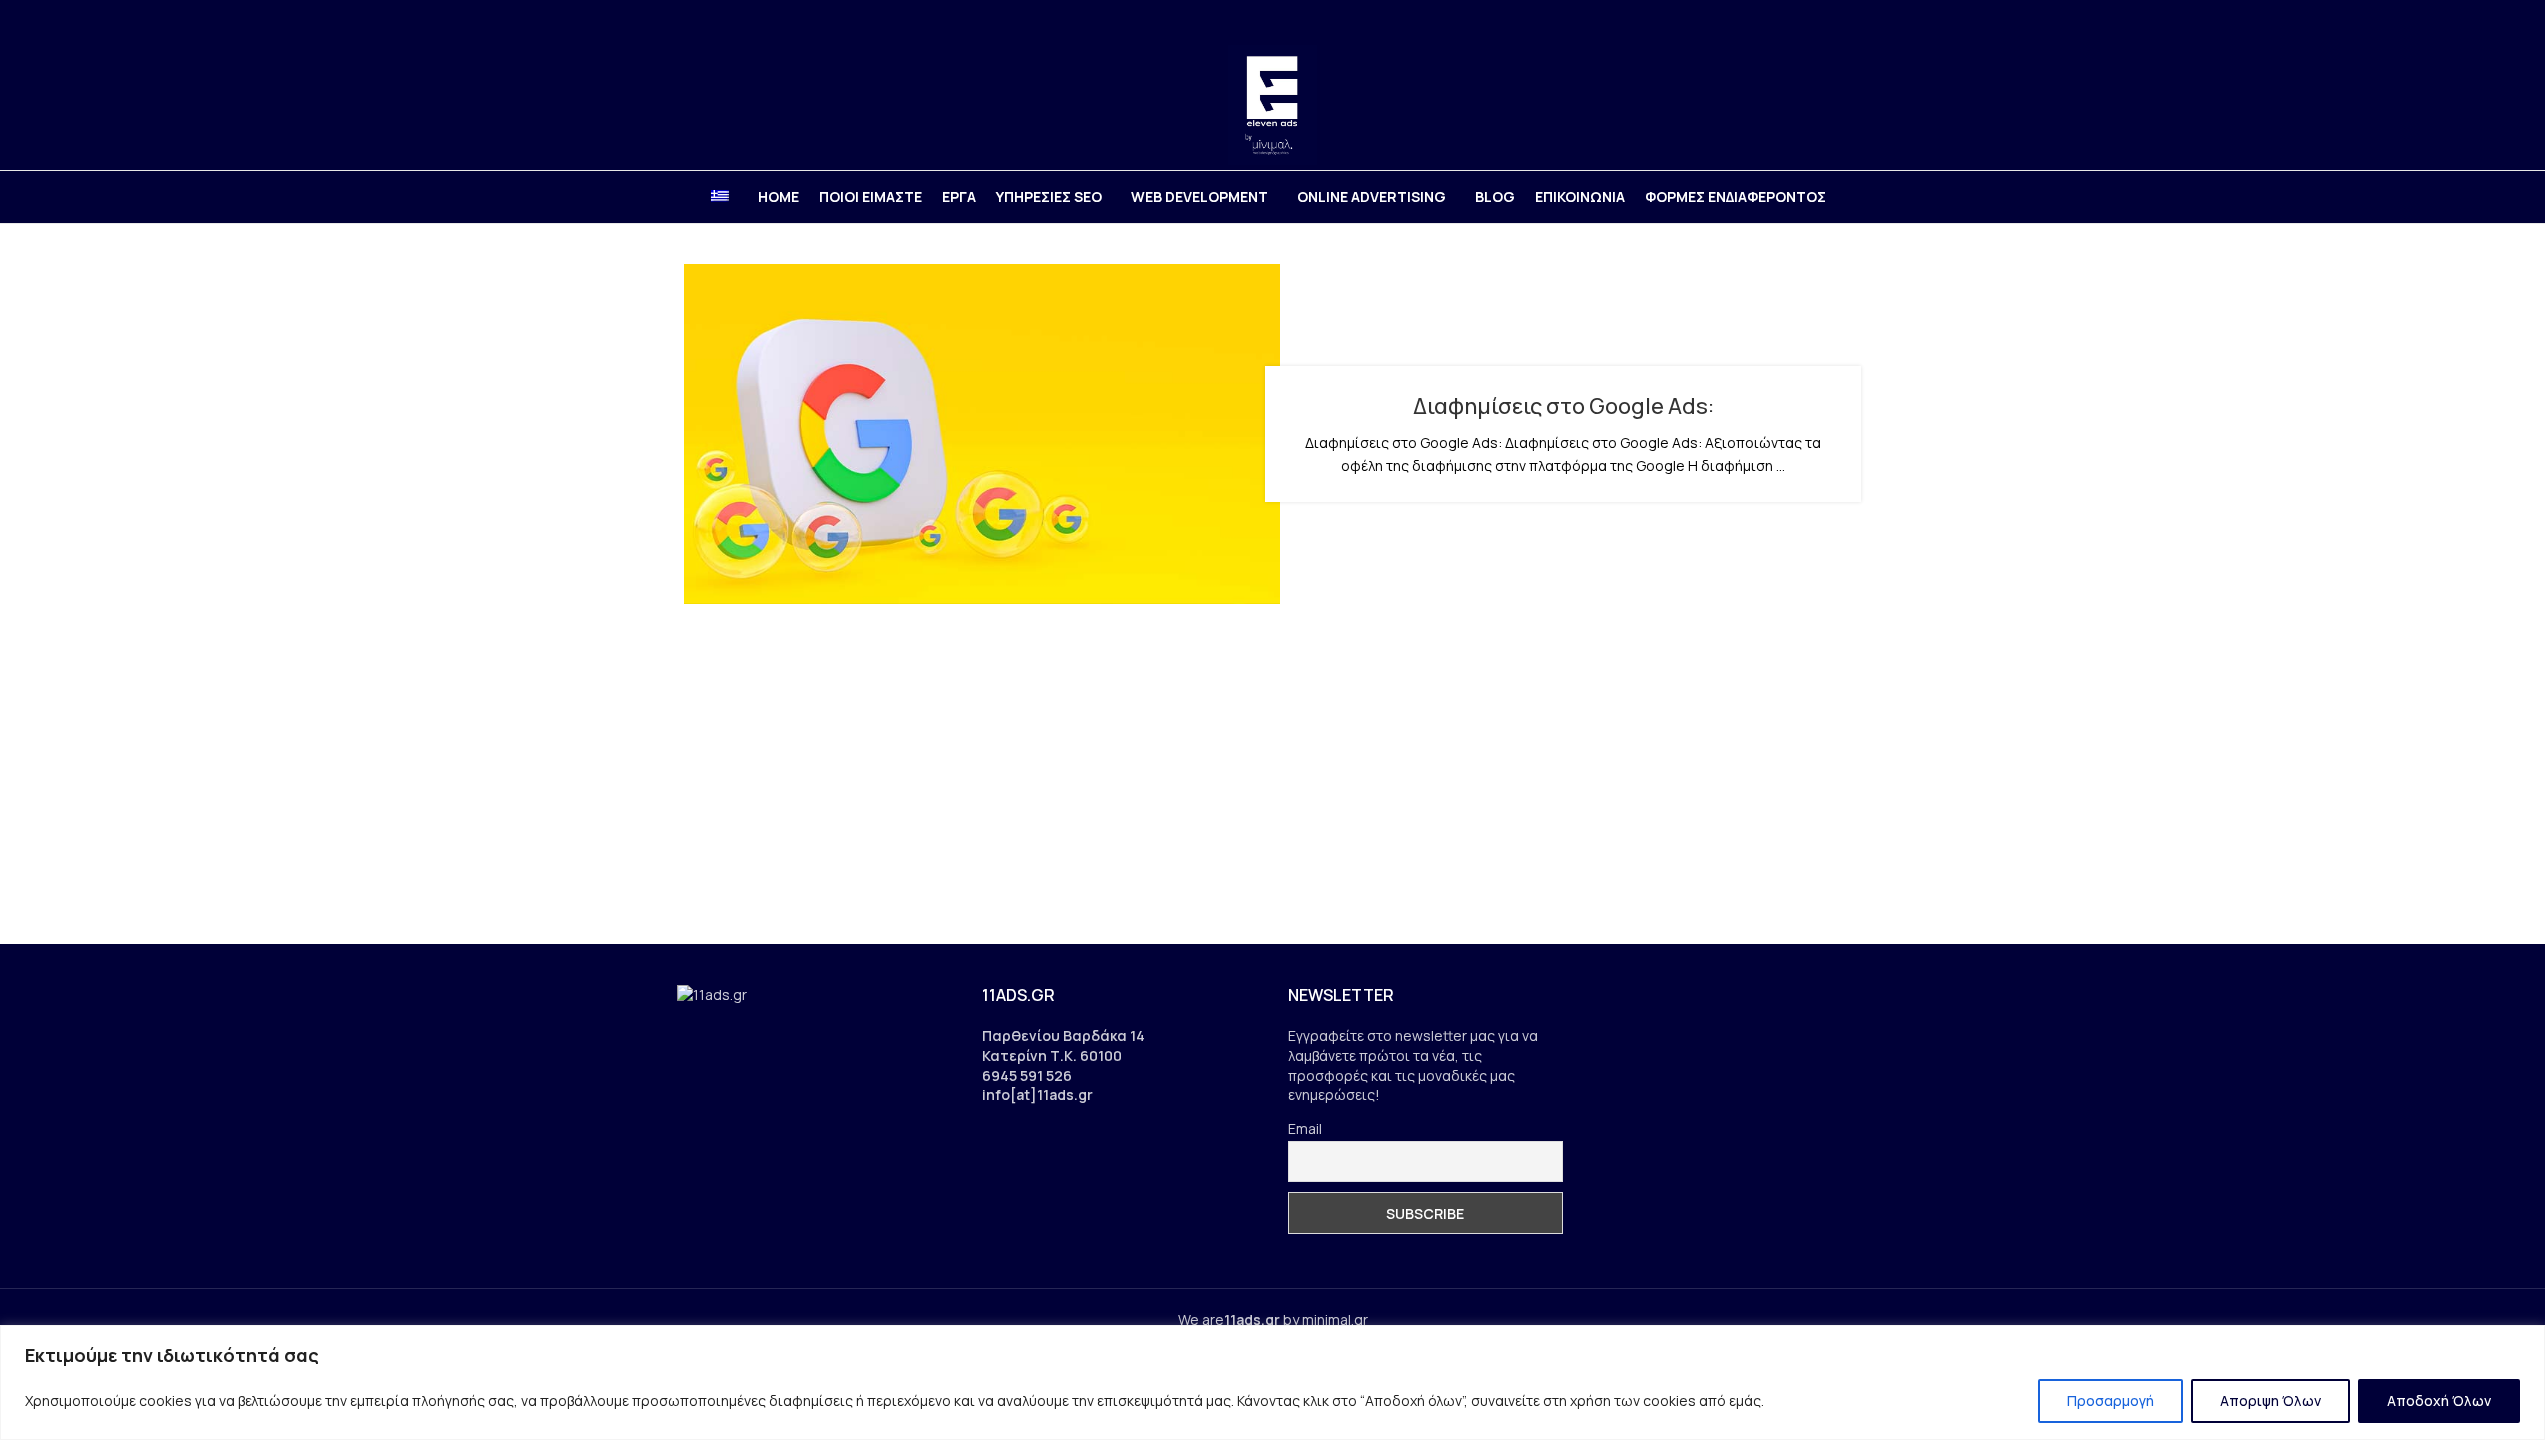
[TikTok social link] (1855, 20)
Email (1305, 1128)
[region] (1272, 1382)
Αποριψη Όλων (2270, 1400)
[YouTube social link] (1830, 20)
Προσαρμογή (2110, 1400)
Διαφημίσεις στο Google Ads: (1563, 406)
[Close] (2524, 1342)
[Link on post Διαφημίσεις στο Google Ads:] (982, 434)
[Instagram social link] (1805, 20)
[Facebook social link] (1779, 20)
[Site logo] (1272, 103)
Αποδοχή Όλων (2439, 1400)
